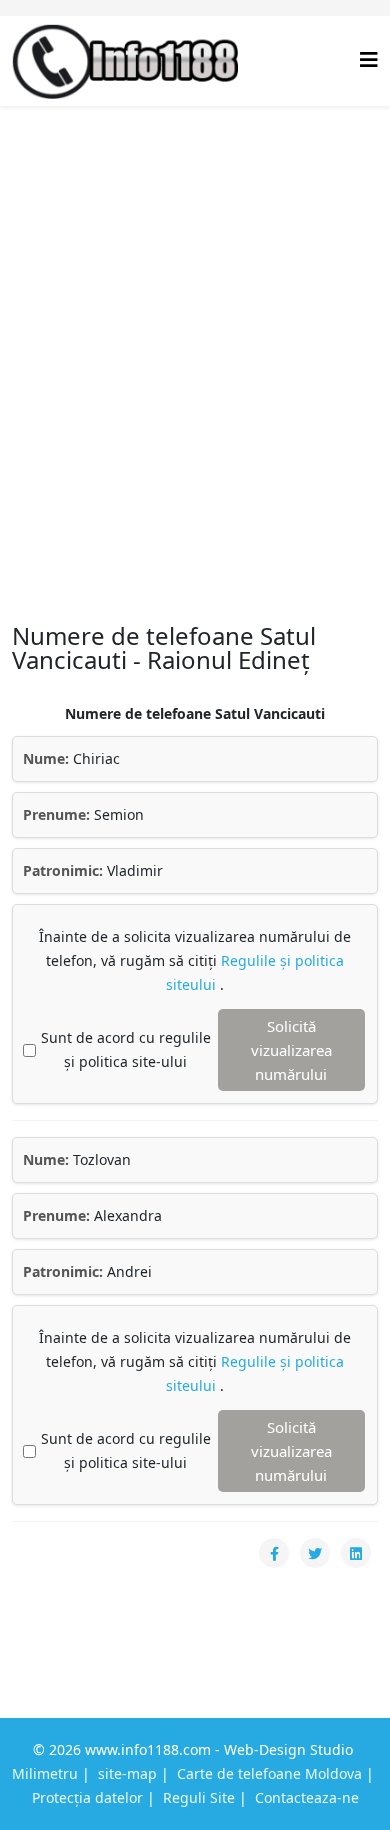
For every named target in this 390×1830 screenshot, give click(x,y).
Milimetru (45, 1773)
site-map (127, 1773)
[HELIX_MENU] (369, 59)
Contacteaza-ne (307, 1797)
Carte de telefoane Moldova (269, 1773)
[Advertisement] (195, 311)
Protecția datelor (87, 1797)
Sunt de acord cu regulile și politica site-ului (126, 1049)
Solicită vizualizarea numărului (291, 1050)
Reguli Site (199, 1797)
